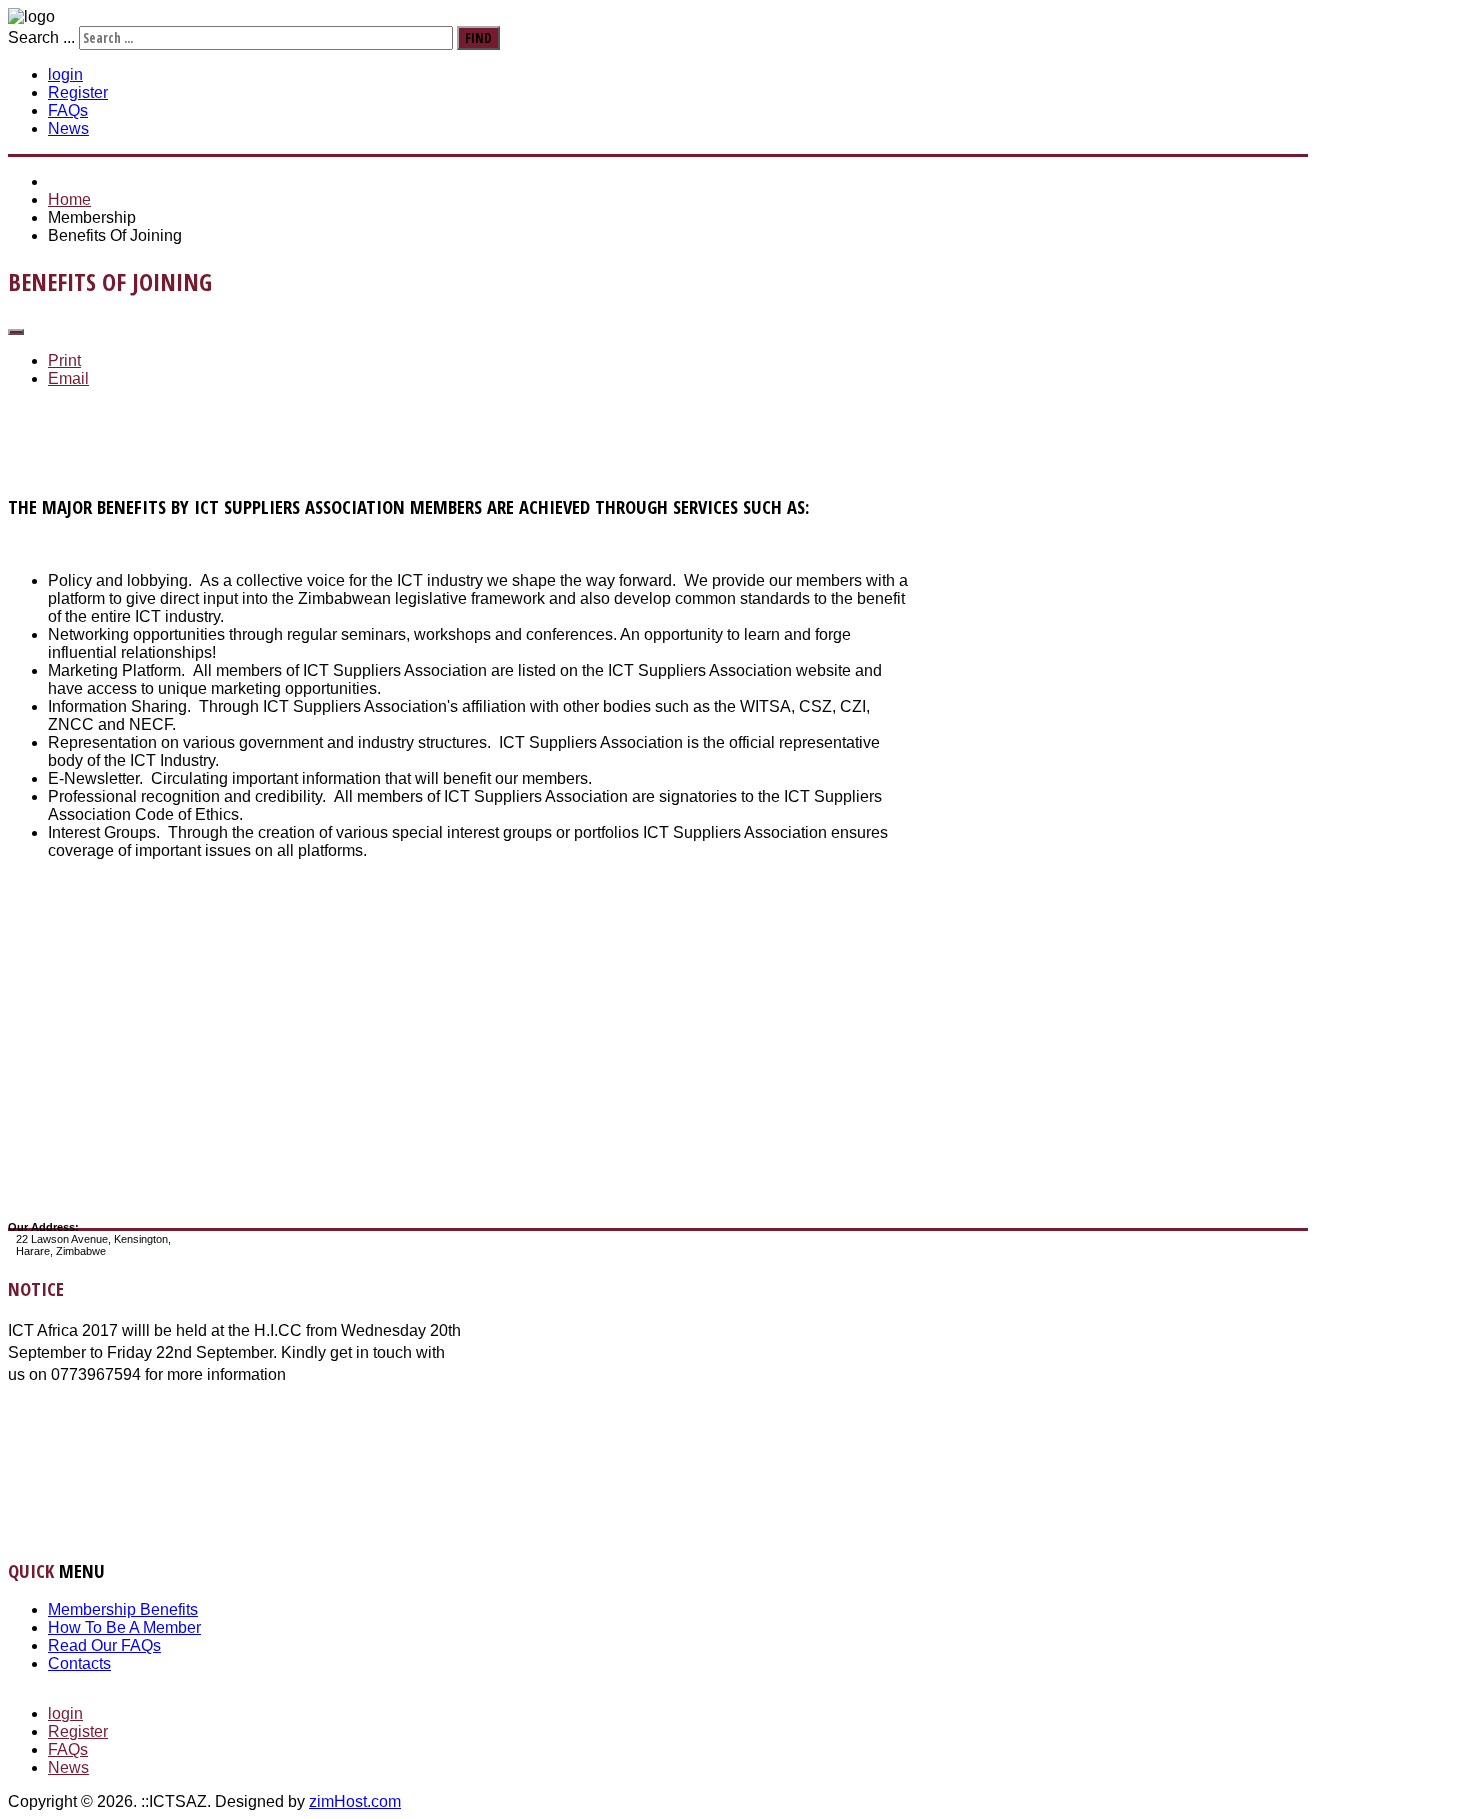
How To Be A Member (124, 1627)
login (65, 74)
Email (68, 378)
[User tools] (16, 332)
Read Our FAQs (104, 1645)
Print (64, 360)
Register (78, 92)
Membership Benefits (123, 1609)
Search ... (41, 37)
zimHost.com (355, 1801)
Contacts (79, 1663)
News (68, 128)
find (478, 38)
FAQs (68, 110)
